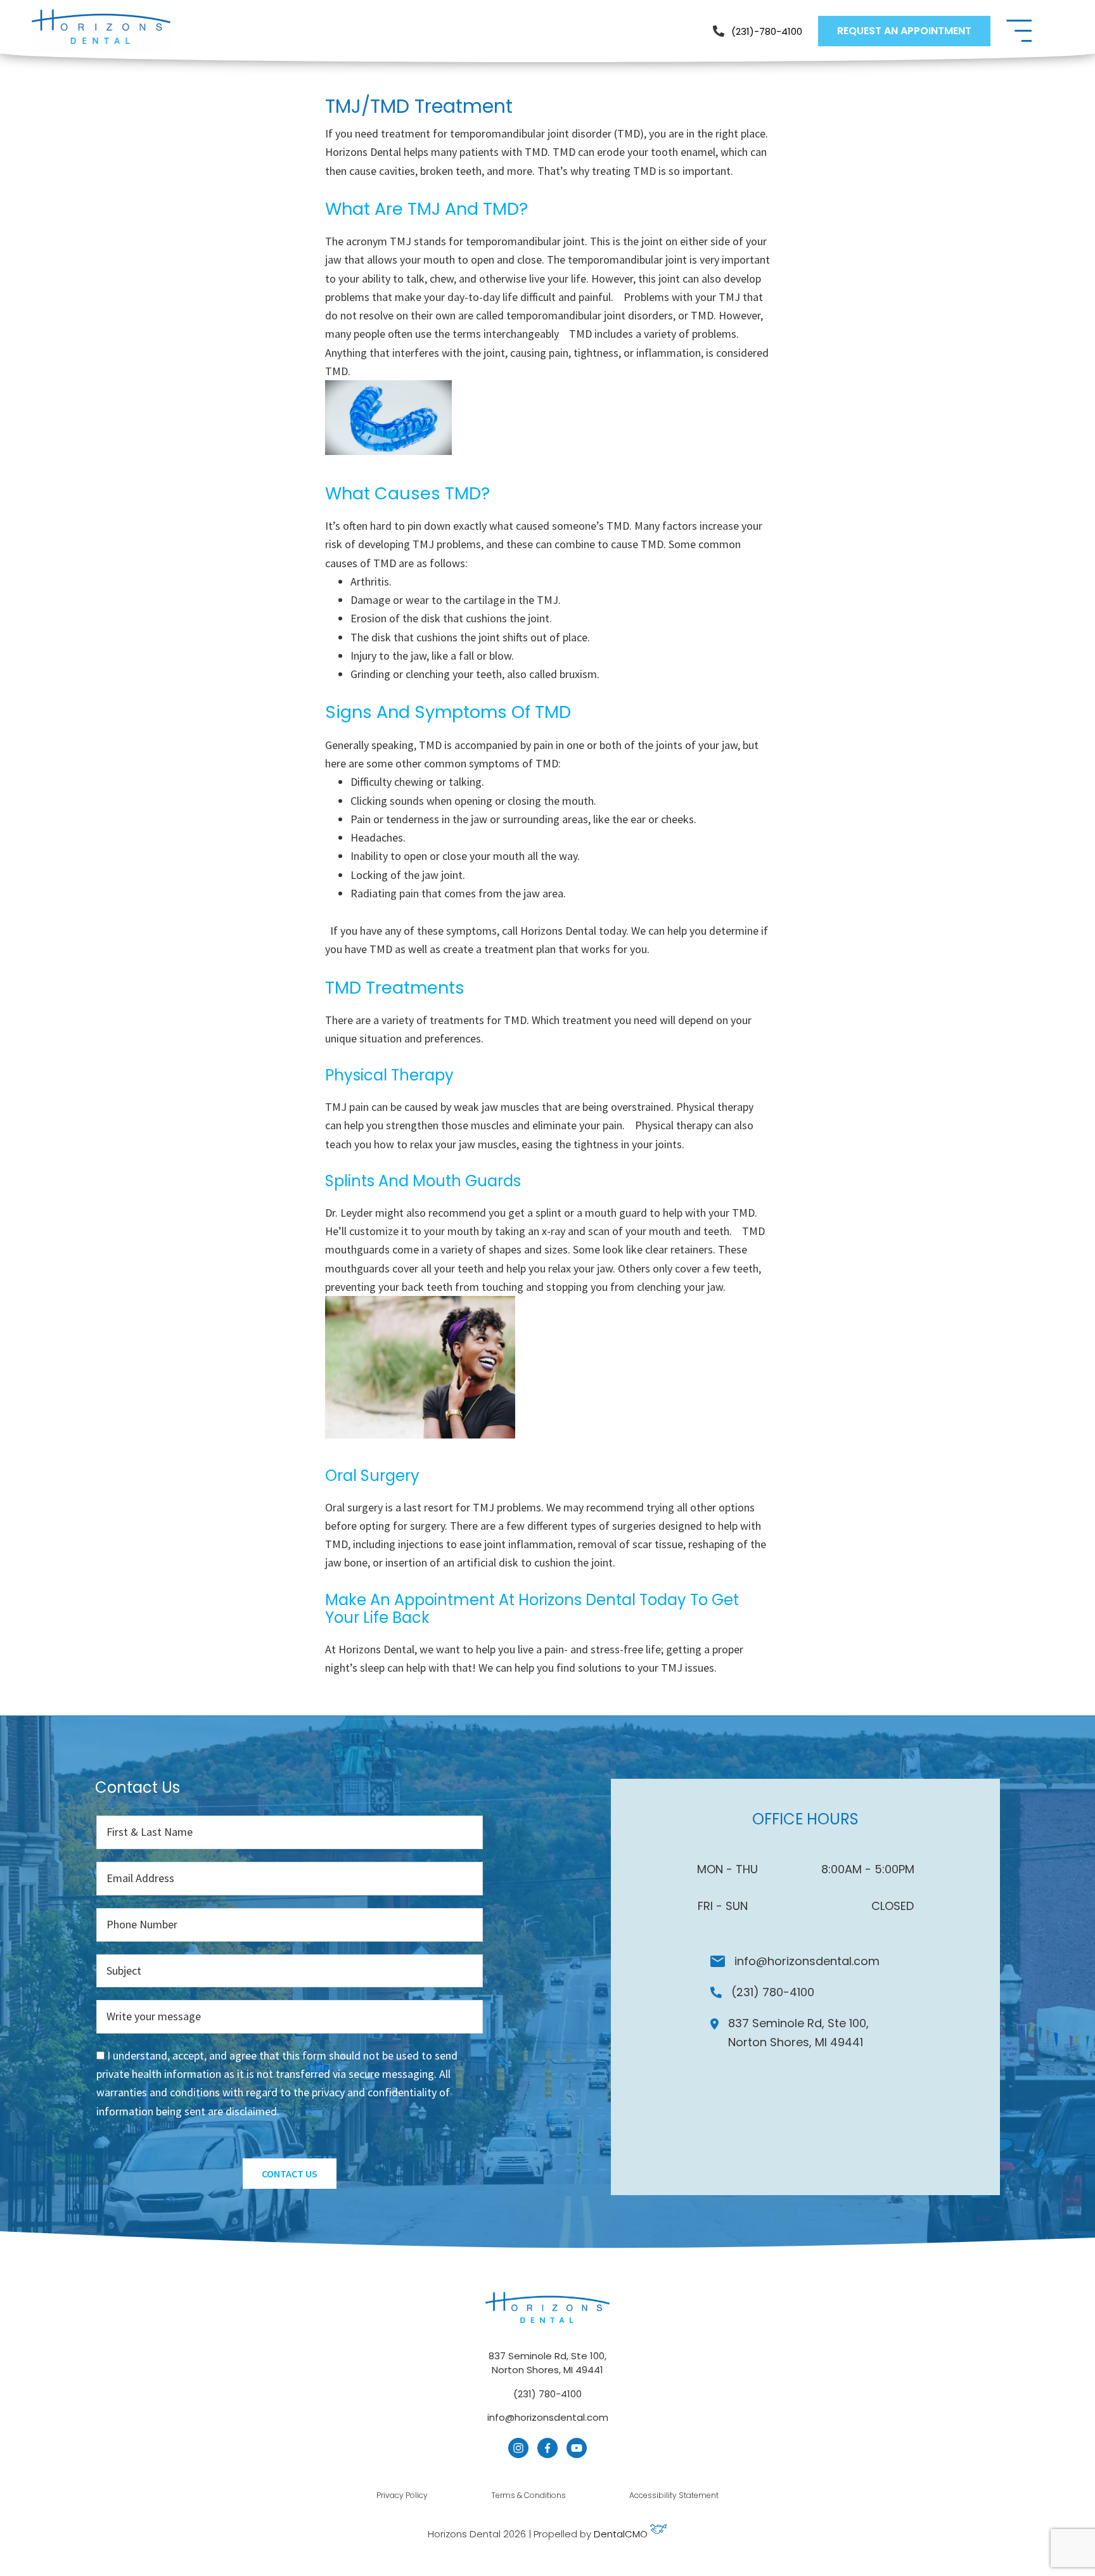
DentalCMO (622, 2534)
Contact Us (290, 2174)
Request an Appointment (904, 31)
